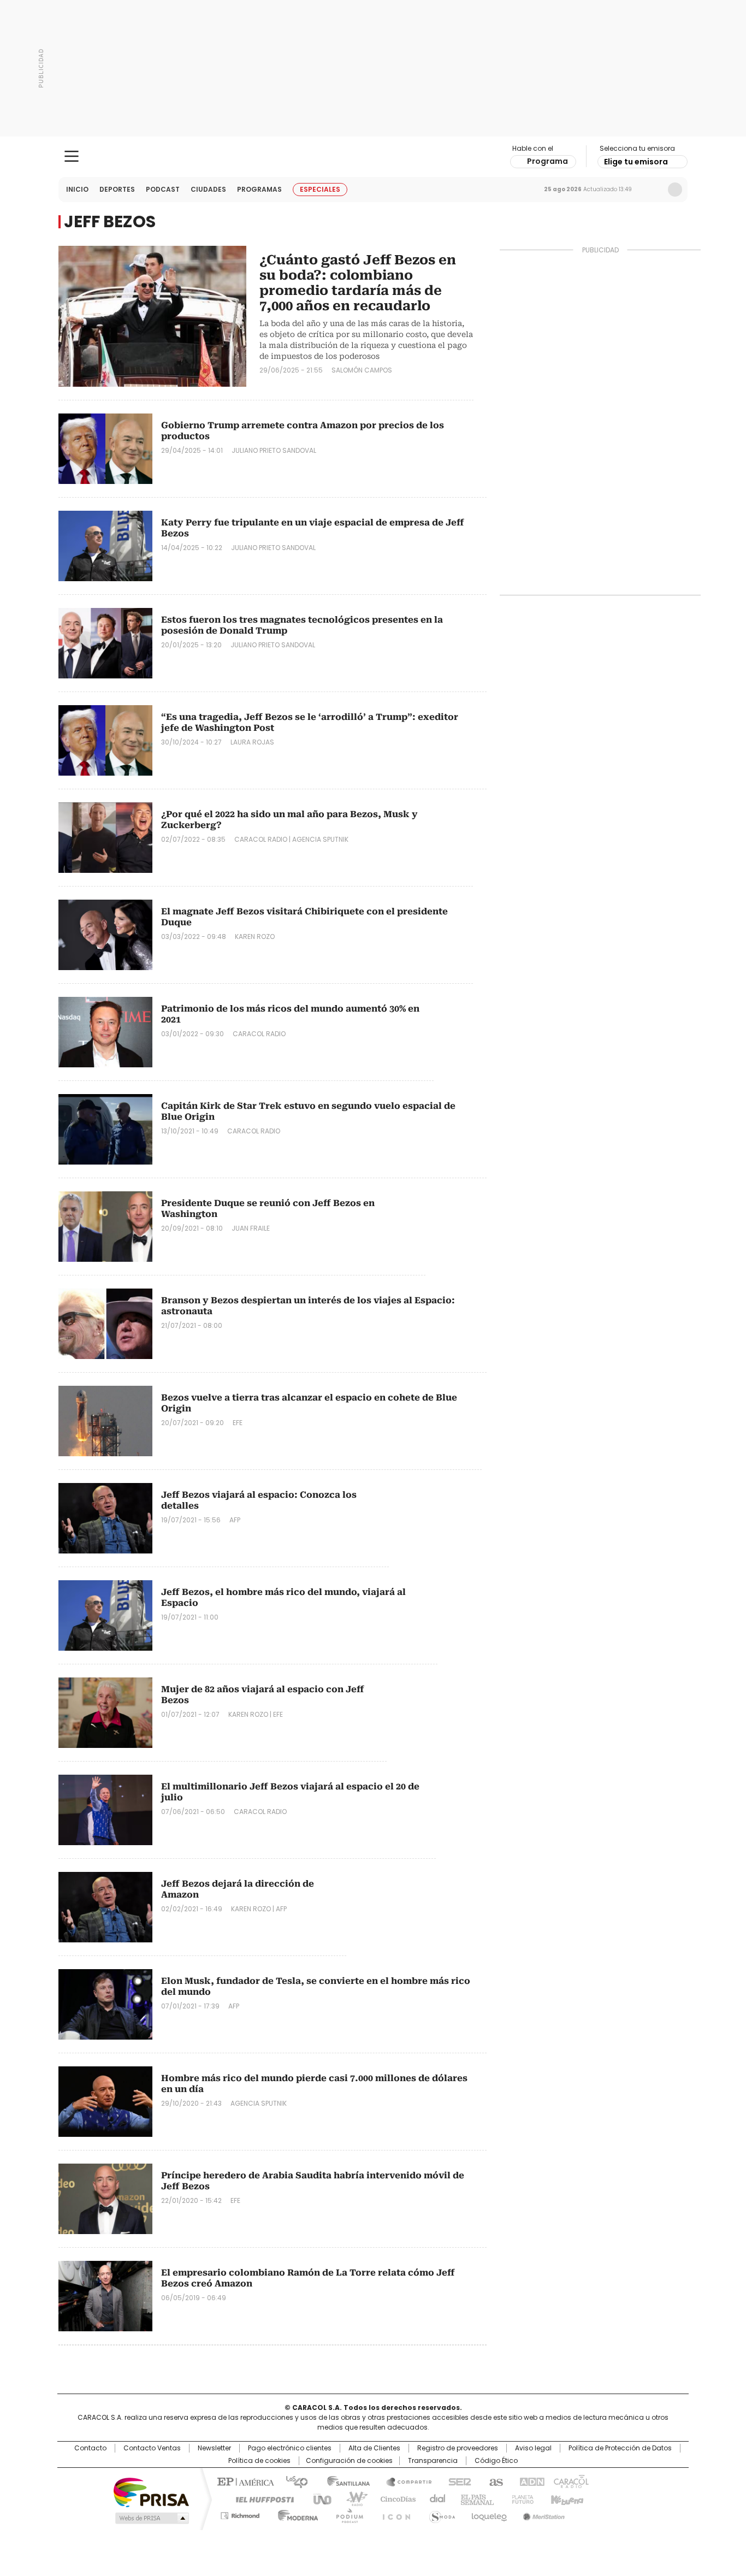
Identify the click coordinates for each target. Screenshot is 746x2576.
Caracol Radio (373, 157)
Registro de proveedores (458, 2448)
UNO (318, 2498)
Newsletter (652, 190)
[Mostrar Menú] (72, 156)
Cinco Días (395, 2498)
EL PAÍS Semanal (474, 2498)
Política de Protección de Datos (620, 2448)
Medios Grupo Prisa (151, 2518)
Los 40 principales (292, 2481)
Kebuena (566, 2498)
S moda (440, 2514)
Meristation (542, 2514)
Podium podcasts (346, 2514)
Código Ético (496, 2461)
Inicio (77, 189)
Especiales (320, 189)
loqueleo (489, 2514)
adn (530, 2481)
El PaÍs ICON (393, 2514)
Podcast (163, 189)
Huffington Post (260, 2498)
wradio (352, 2498)
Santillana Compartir (404, 2481)
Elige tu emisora (636, 162)
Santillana (344, 2481)
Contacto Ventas (152, 2448)
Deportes (117, 189)
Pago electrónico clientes (290, 2448)
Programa (547, 161)
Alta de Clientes (374, 2448)
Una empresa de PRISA (151, 2492)
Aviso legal (533, 2448)
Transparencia (433, 2461)
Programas (259, 189)
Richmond (240, 2514)
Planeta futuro (520, 2498)
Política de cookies (259, 2461)
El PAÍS (244, 2481)
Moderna (295, 2514)
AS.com (494, 2481)
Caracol (570, 2481)
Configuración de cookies (349, 2461)
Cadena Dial (435, 2498)
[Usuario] (675, 190)
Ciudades (208, 189)
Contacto (90, 2448)
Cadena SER (457, 2481)
